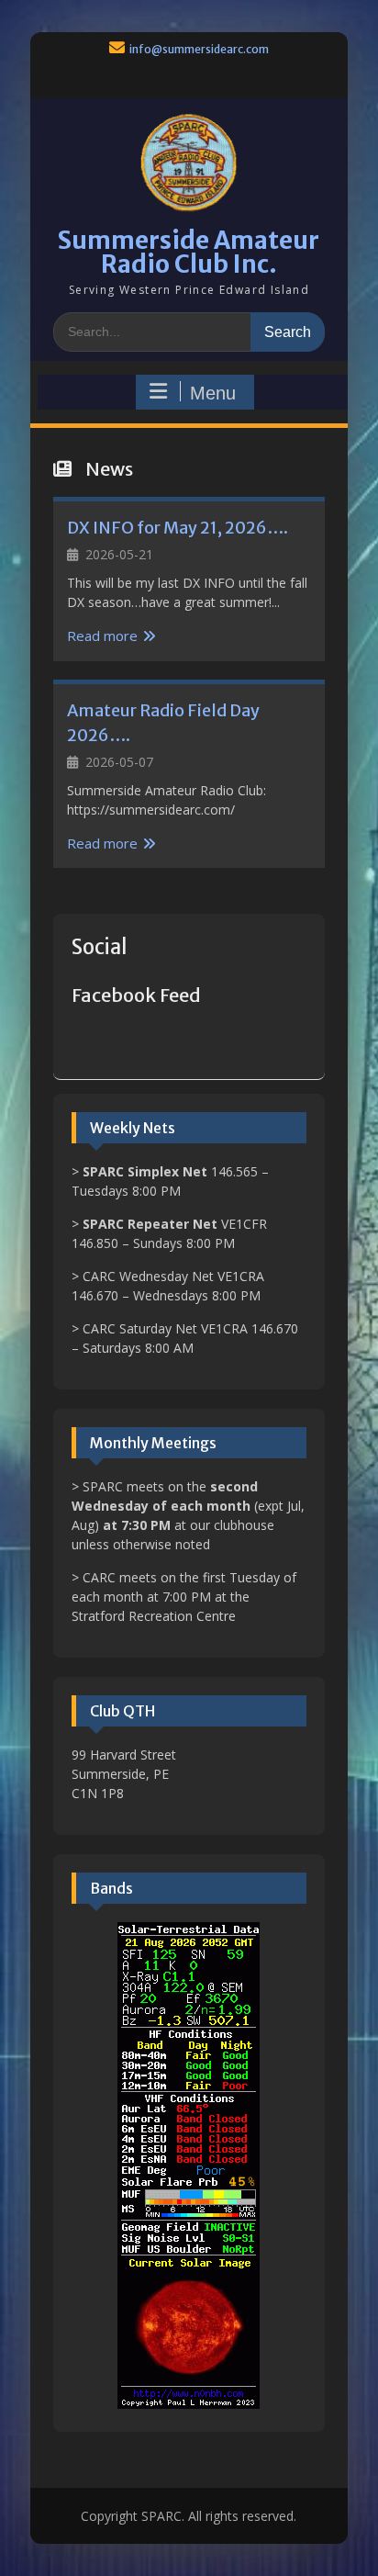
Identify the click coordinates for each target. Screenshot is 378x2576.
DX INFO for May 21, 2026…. (178, 528)
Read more (102, 636)
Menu (213, 393)
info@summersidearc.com (199, 49)
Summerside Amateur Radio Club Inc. (189, 252)
